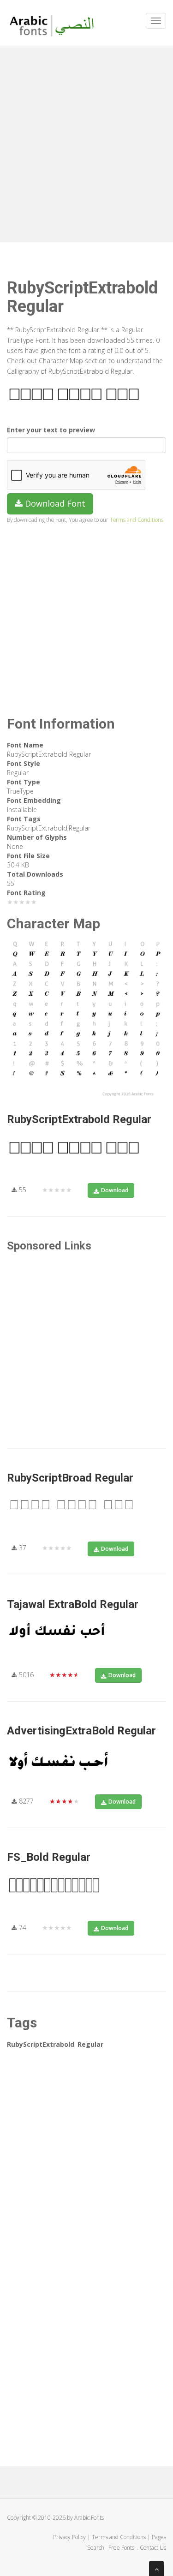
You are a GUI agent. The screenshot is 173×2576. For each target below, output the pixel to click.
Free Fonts (122, 2548)
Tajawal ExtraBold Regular (73, 1604)
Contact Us (153, 2548)
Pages (159, 2537)
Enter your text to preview (51, 430)
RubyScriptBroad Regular (70, 1478)
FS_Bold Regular (49, 1857)
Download (115, 1190)
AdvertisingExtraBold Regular (81, 1731)
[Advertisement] (86, 142)
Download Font (54, 503)
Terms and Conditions (137, 520)
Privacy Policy (69, 2537)
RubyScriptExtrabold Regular (79, 1119)
